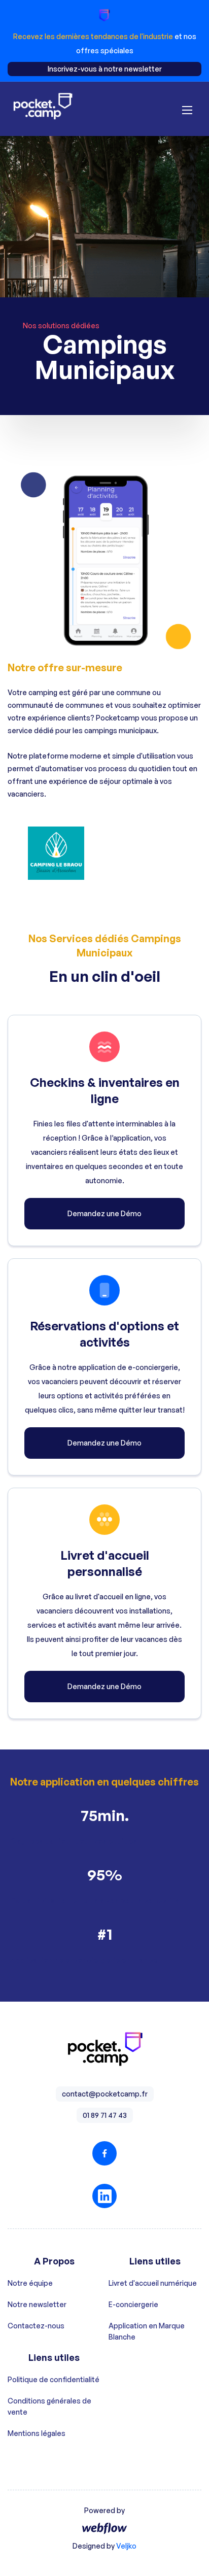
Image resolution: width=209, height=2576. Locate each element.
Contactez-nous (36, 2326)
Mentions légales (37, 2433)
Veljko (126, 2546)
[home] (43, 109)
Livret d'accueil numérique (153, 2283)
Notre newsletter (37, 2304)
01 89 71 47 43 (105, 2115)
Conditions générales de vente (49, 2406)
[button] (187, 109)
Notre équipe (30, 2283)
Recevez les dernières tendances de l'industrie (94, 36)
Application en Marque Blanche (147, 2331)
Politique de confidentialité (54, 2379)
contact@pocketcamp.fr (105, 2094)
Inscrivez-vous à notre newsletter (105, 69)
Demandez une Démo (104, 1213)
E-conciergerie (133, 2304)
